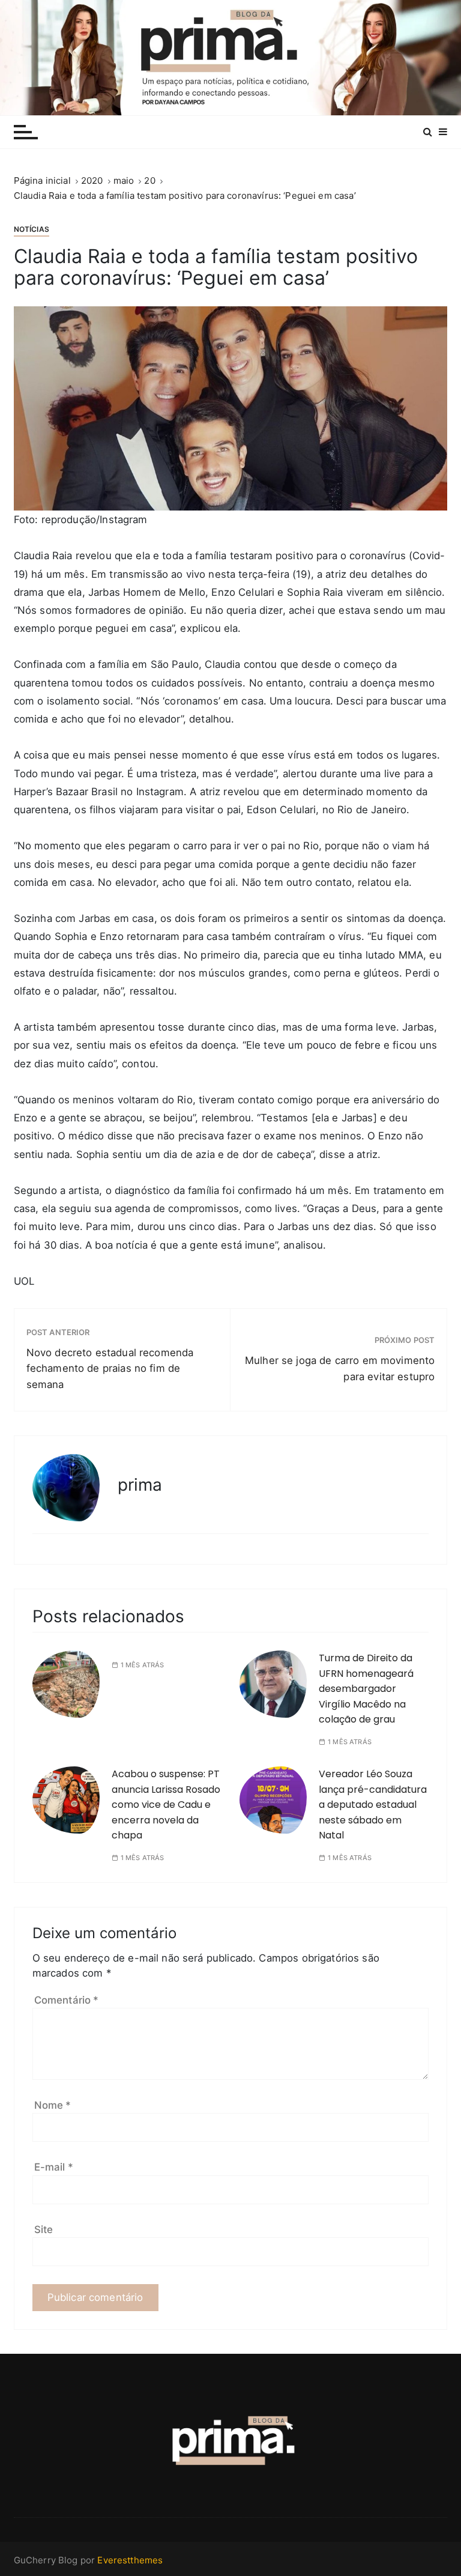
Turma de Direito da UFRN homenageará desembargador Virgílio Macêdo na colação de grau (366, 1689)
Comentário (67, 2000)
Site (44, 2229)
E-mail (54, 2167)
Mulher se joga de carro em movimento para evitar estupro (340, 1368)
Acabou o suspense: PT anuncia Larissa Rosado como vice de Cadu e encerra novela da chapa (166, 1805)
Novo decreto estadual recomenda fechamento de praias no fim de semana (110, 1369)
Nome (53, 2105)
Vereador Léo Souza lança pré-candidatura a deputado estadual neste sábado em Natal (373, 1805)
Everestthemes (130, 2560)
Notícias (32, 229)
